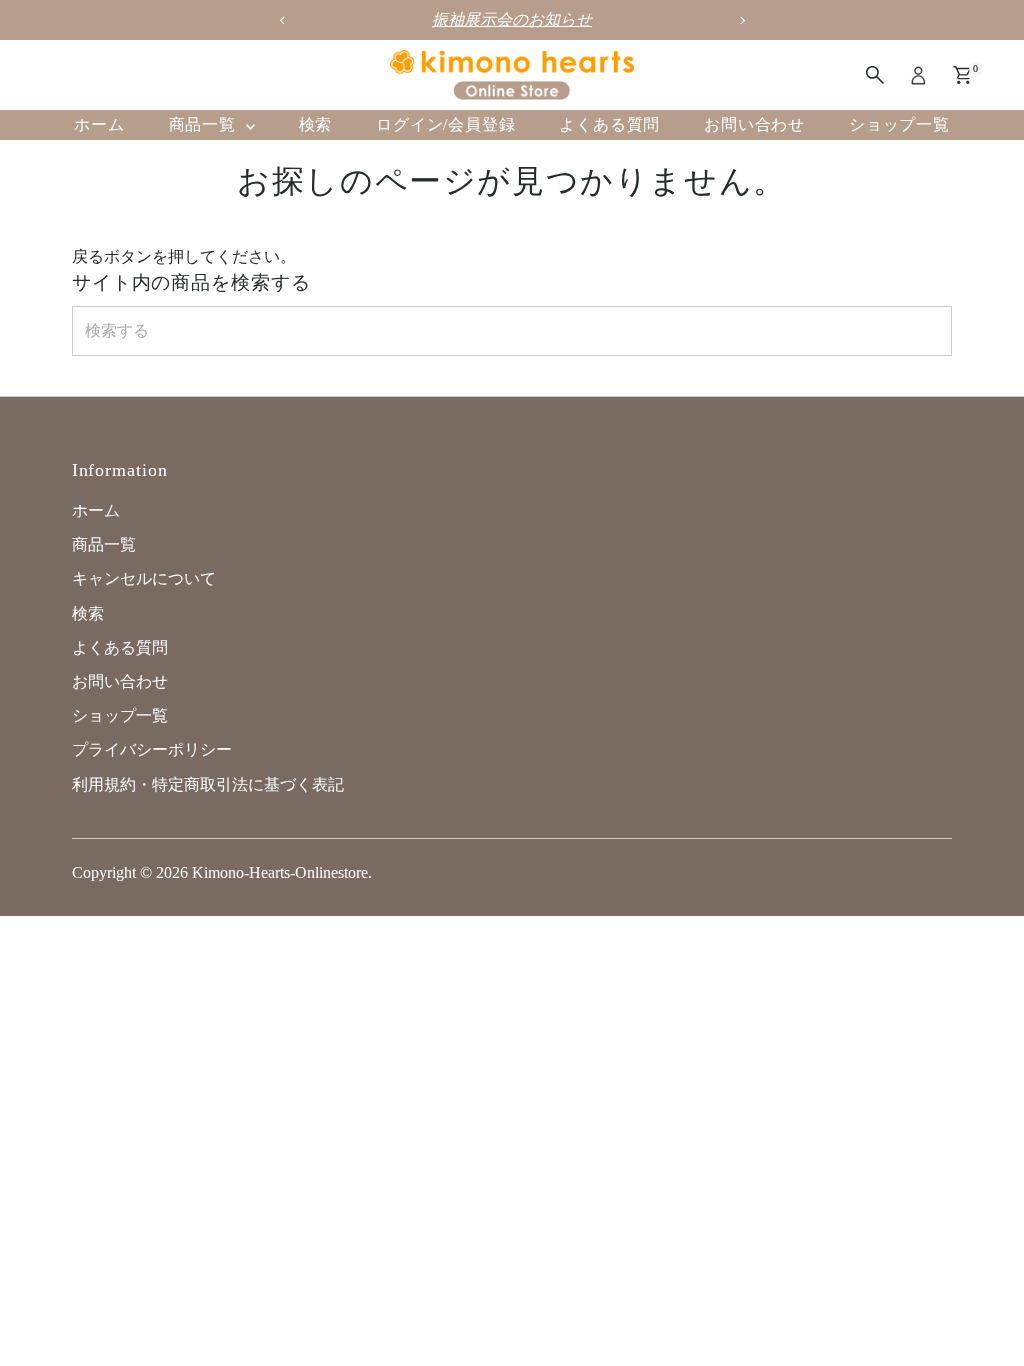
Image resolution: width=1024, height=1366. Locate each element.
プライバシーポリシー (152, 749)
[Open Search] (875, 75)
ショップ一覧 (899, 124)
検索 (316, 124)
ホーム (99, 124)
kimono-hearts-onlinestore (280, 872)
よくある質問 (609, 124)
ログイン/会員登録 (445, 124)
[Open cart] (962, 75)
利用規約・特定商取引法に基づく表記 (208, 784)
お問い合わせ (754, 124)
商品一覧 (205, 124)
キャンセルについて (144, 578)
